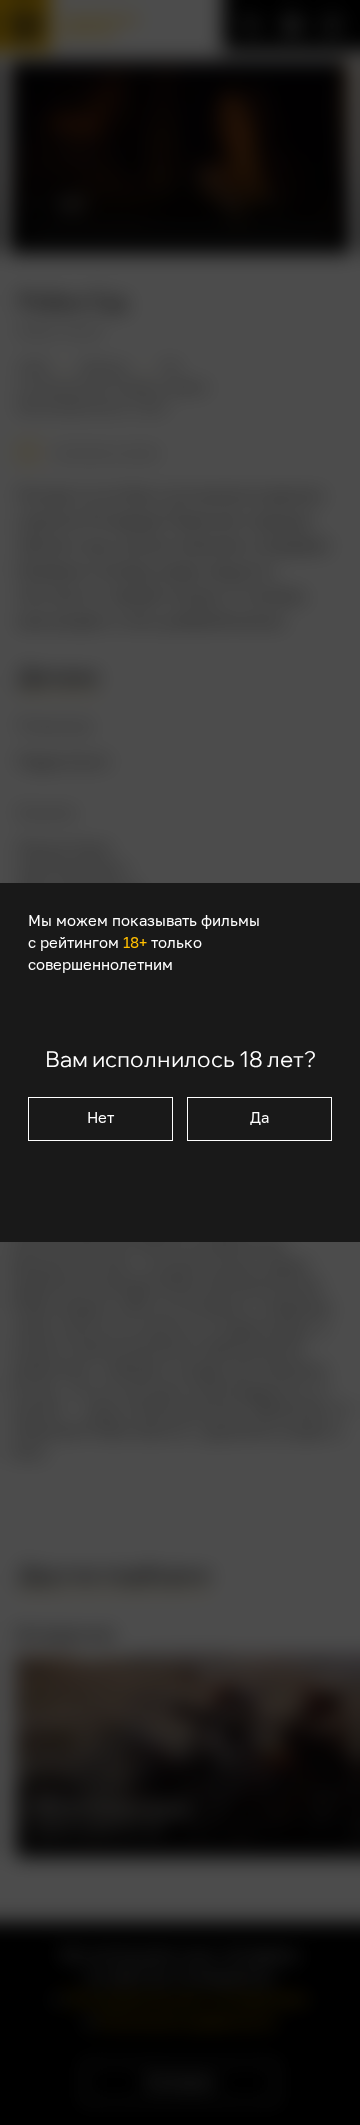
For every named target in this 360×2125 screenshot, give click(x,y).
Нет (100, 1117)
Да (259, 1117)
